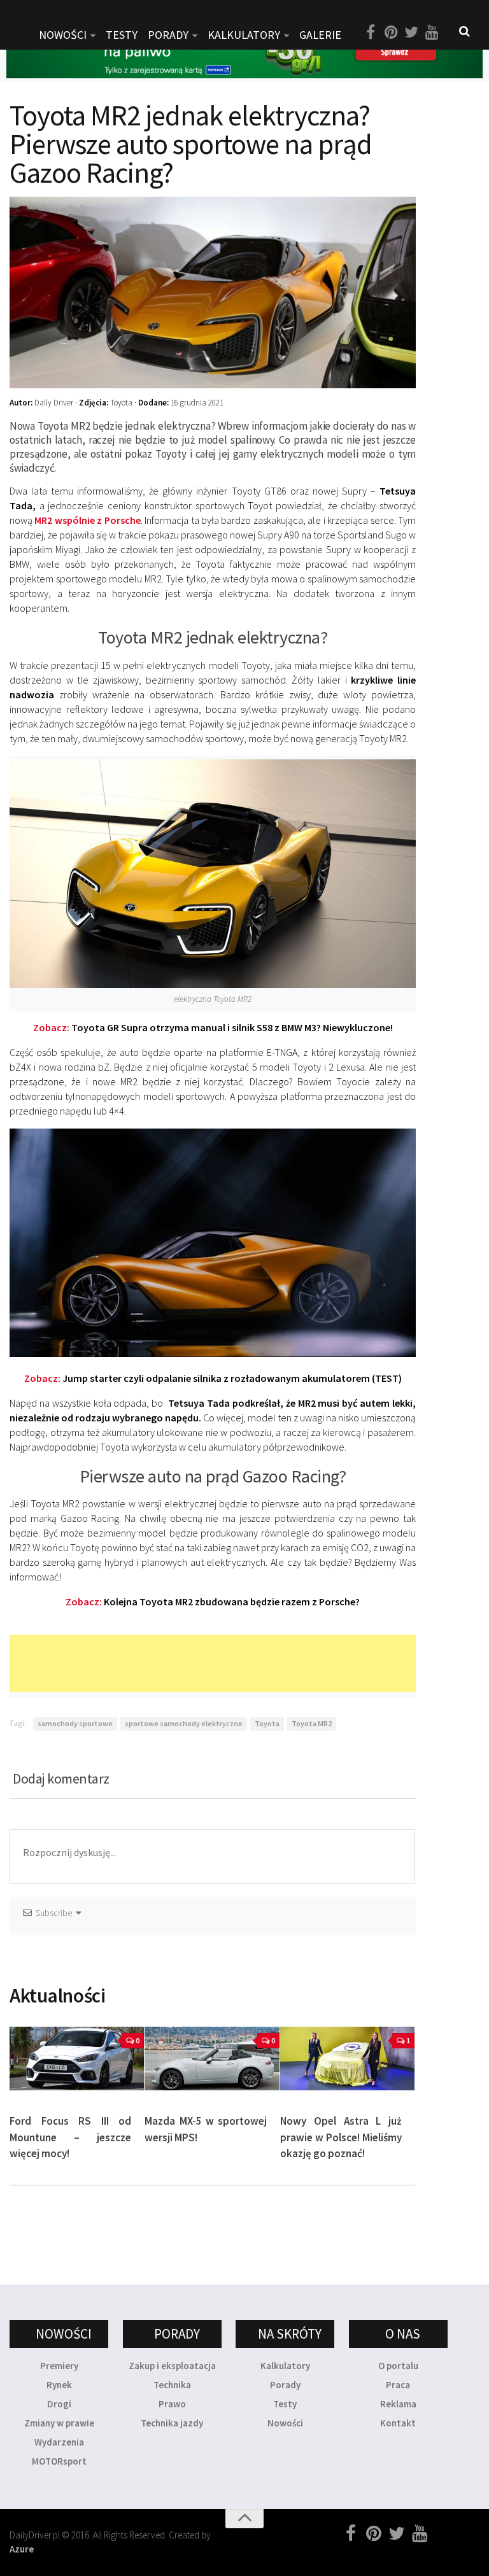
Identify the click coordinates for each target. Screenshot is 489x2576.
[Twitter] (411, 32)
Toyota (267, 1723)
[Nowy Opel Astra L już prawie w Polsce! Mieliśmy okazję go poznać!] (347, 2059)
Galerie (320, 35)
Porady (285, 2385)
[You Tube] (432, 32)
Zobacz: (213, 1027)
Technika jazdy (172, 2423)
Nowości (285, 2423)
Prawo (172, 2404)
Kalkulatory (244, 35)
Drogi (59, 2404)
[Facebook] (371, 32)
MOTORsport (59, 2461)
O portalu (398, 2366)
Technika (172, 2385)
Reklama (398, 2404)
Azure (22, 2549)
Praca (398, 2385)
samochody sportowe (75, 1723)
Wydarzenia (59, 2442)
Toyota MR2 (312, 1723)
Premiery (59, 2366)
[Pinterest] (391, 32)
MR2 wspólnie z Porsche (87, 520)
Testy (285, 2404)
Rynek (59, 2385)
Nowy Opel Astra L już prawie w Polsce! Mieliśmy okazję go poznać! (341, 2137)
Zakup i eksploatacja (172, 2366)
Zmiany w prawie (59, 2423)
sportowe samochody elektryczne (184, 1723)
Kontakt (398, 2423)
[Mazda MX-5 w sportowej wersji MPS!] (212, 2059)
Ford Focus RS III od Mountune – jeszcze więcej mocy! (70, 2137)
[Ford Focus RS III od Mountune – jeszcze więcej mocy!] (77, 2059)
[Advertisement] (241, 1663)
